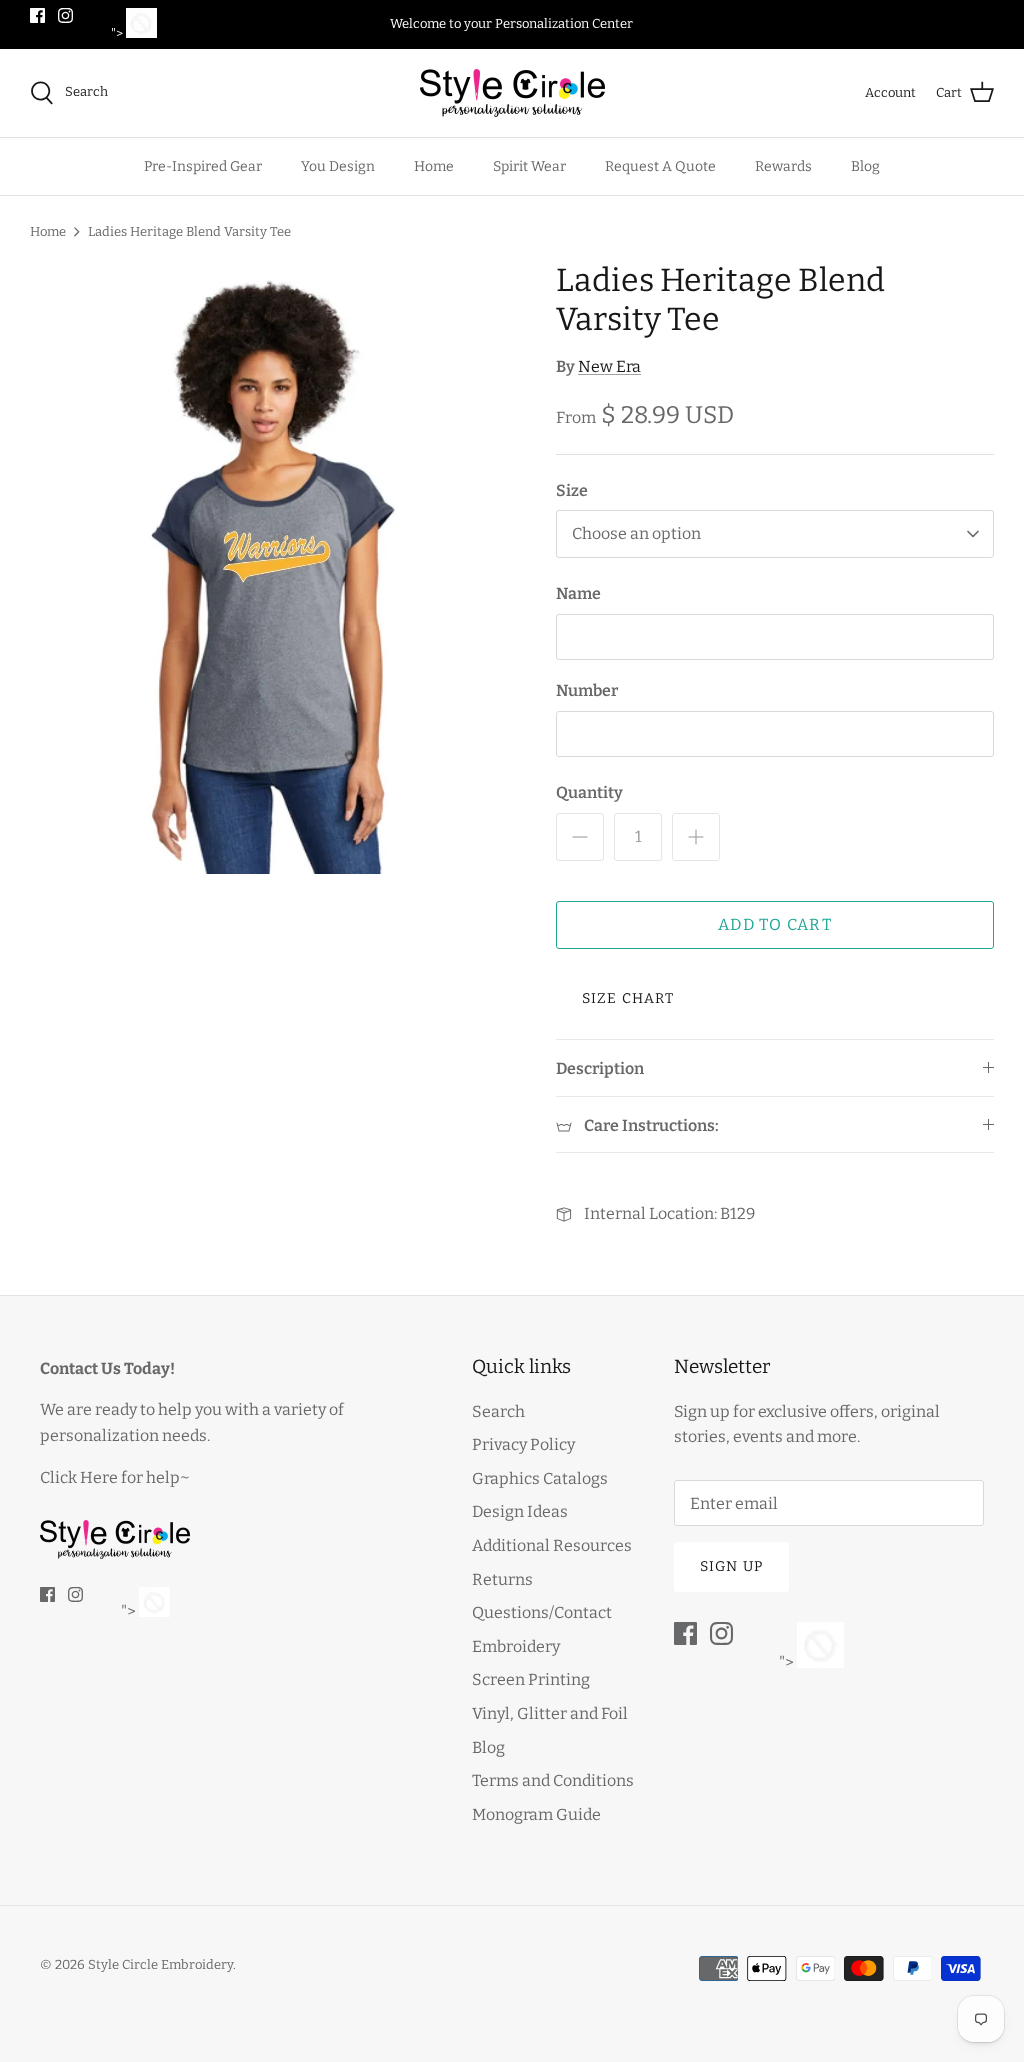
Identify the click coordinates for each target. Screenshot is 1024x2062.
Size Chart (628, 998)
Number (587, 690)
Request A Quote (660, 166)
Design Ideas (520, 1511)
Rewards (783, 166)
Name (578, 593)
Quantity (589, 792)
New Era (609, 366)
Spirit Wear (529, 166)
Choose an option (636, 533)
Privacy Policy (523, 1444)
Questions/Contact (542, 1612)
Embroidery (516, 1646)
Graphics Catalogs (540, 1478)
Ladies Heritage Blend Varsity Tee (189, 231)
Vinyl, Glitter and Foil (550, 1713)
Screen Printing (531, 1679)
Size (572, 490)
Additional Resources (552, 1545)
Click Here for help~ (115, 1477)
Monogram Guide (536, 1814)
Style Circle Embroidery (160, 1964)
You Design (338, 166)
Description (600, 1068)
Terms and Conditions (553, 1780)
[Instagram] (65, 15)
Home (434, 166)
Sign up (731, 1566)
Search (498, 1411)
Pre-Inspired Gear (203, 166)
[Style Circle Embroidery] (512, 93)
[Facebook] (37, 15)
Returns (502, 1579)
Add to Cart (775, 924)
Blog (865, 166)
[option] (271, 567)
